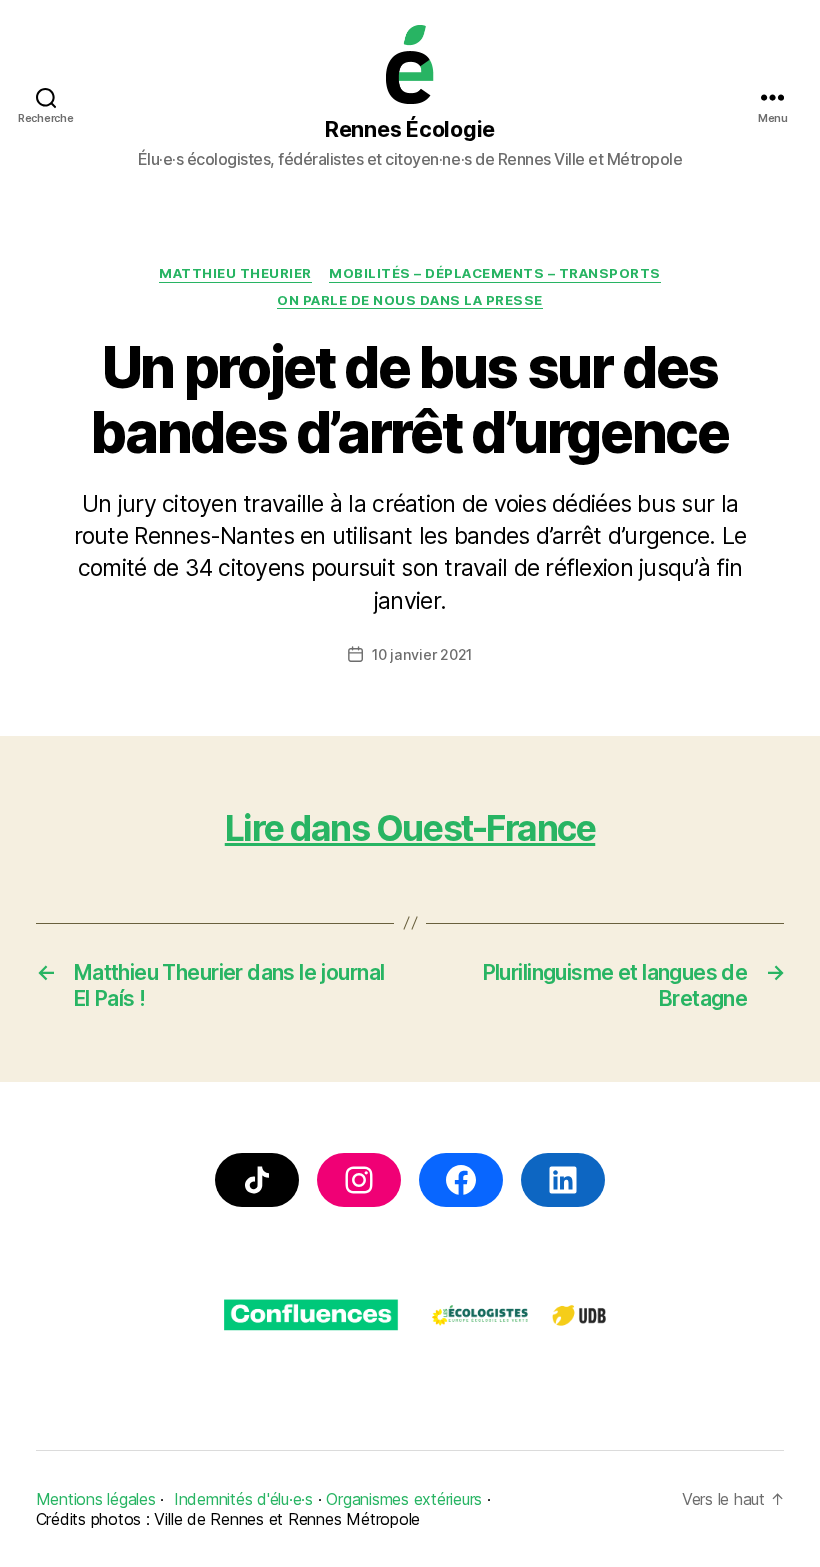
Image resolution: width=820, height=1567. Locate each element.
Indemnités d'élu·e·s (243, 1499)
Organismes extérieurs (404, 1499)
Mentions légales (96, 1499)
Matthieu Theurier (235, 273)
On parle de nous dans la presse (409, 300)
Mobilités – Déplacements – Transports (494, 273)
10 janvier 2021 (422, 654)
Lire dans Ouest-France (410, 828)
